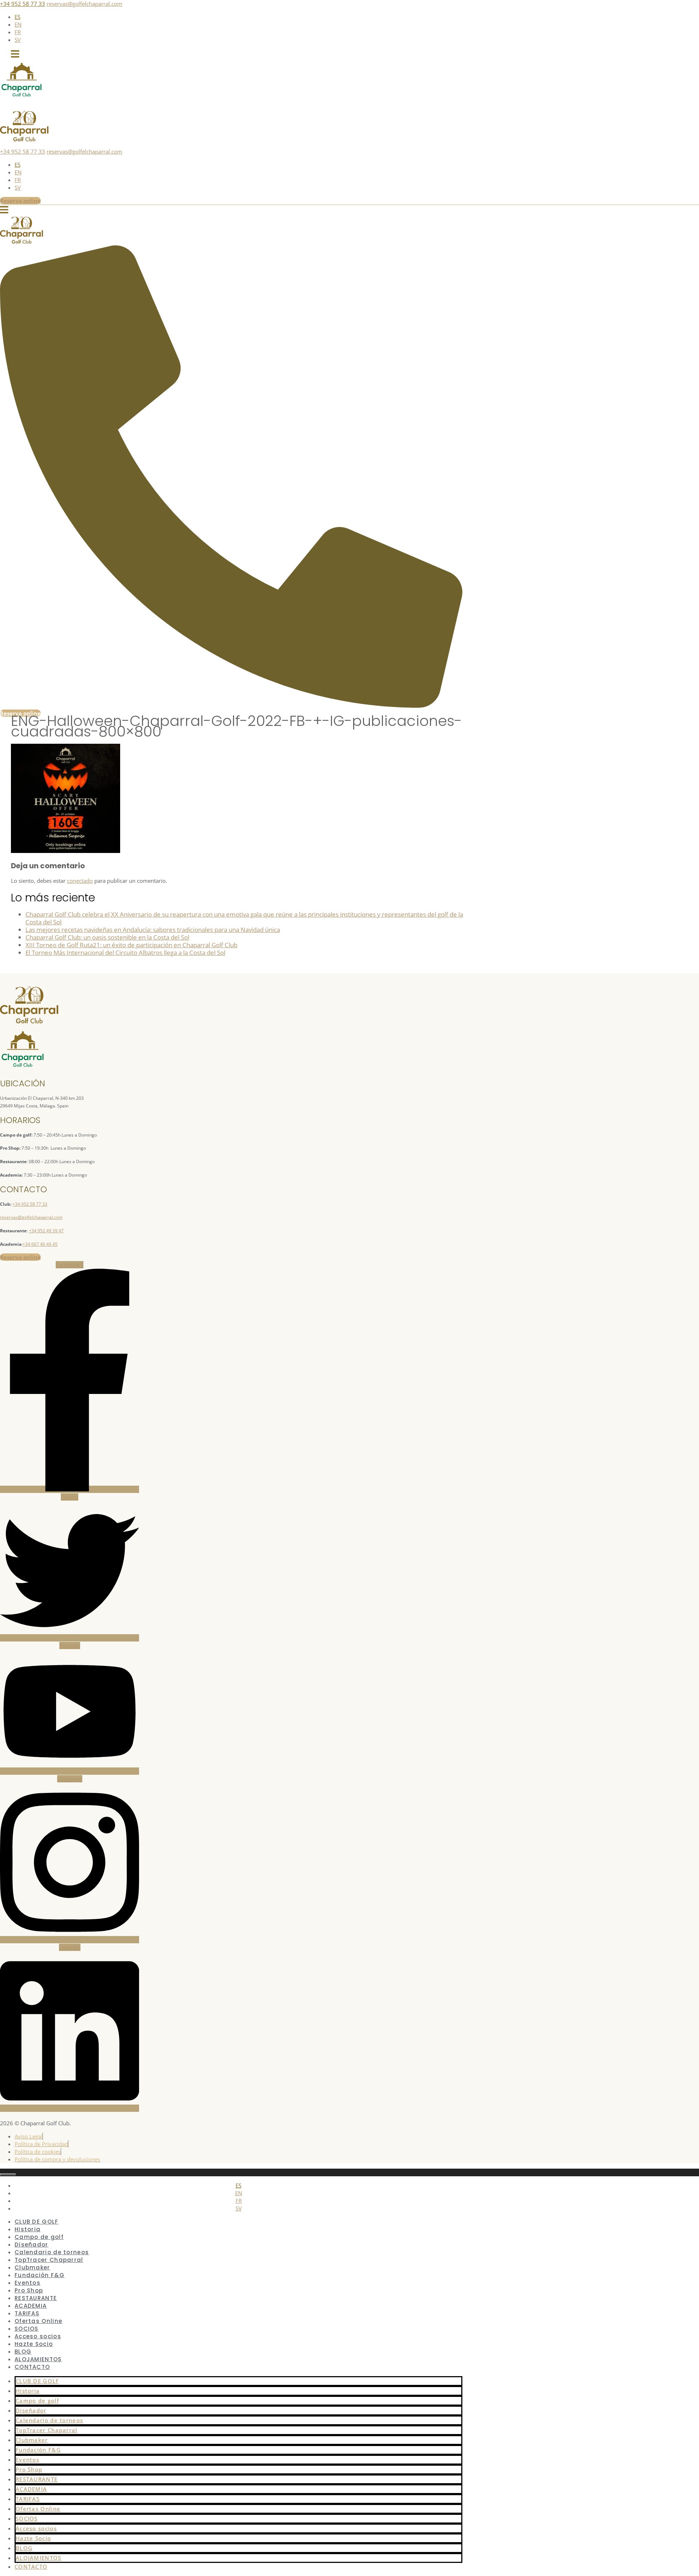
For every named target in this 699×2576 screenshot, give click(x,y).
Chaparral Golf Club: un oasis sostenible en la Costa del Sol (107, 937)
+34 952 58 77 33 (23, 4)
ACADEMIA (31, 2489)
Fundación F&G (38, 2450)
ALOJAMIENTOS (39, 2558)
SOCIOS (27, 2518)
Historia (28, 2391)
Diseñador (31, 2410)
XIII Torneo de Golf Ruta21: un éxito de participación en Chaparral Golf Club (131, 945)
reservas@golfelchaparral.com (84, 4)
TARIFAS (28, 2499)
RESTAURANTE (37, 2479)
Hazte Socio (34, 2344)
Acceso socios (36, 2528)
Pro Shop (29, 2469)
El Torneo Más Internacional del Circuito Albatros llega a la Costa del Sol (125, 953)
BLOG (24, 2548)
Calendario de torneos (49, 2420)
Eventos (27, 2460)
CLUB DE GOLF (37, 2381)
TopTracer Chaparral (47, 2430)
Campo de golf (37, 2401)
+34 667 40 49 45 (40, 1244)
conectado (80, 881)
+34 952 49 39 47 (46, 1231)
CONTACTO (32, 2367)
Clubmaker (32, 2440)
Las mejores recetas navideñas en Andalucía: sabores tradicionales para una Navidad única (153, 930)
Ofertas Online (38, 2509)
